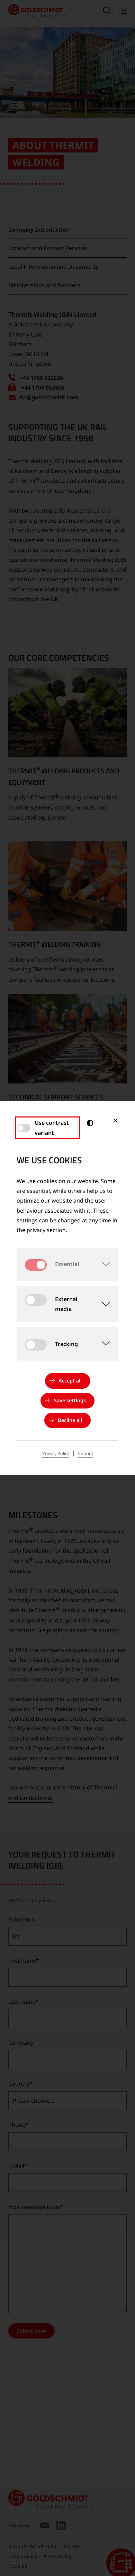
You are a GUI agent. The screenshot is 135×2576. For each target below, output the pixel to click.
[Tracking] (102, 1344)
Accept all (70, 1381)
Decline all (70, 1420)
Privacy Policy (56, 1453)
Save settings (70, 1400)
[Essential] (102, 1264)
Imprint (85, 1453)
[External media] (103, 1304)
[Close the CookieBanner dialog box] (116, 1121)
